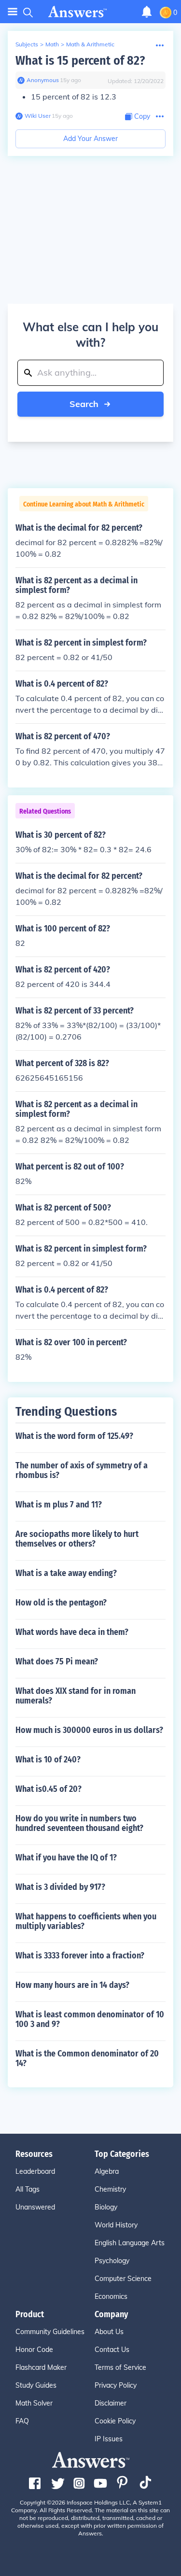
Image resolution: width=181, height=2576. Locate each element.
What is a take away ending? (66, 1573)
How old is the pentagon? (61, 1603)
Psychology (112, 2261)
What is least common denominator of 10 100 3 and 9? (90, 2019)
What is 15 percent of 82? (80, 61)
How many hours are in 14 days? (72, 1985)
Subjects (27, 44)
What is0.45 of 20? (49, 1789)
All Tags (28, 2189)
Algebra (107, 2171)
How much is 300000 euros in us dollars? (89, 1730)
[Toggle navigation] (13, 12)
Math (52, 44)
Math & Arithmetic (90, 44)
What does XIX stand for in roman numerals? (76, 1696)
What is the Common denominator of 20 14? (87, 2058)
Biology (106, 2207)
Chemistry (110, 2189)
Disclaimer (111, 2403)
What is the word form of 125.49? (74, 1436)
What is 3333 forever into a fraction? (80, 1956)
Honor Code (34, 2350)
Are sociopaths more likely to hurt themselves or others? (77, 1539)
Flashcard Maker (41, 2367)
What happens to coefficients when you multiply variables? (86, 1921)
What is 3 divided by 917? (60, 1887)
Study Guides (36, 2385)
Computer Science (123, 2279)
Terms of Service (120, 2367)
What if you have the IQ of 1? (66, 1858)
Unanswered (35, 2207)
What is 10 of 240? (48, 1760)
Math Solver (34, 2403)
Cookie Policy (115, 2421)
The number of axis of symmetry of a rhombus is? (82, 1470)
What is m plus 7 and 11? (59, 1505)
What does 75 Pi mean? (57, 1661)
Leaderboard (35, 2171)
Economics (111, 2296)
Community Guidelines (50, 2332)
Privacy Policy (116, 2385)
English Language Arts (130, 2243)
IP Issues (109, 2439)
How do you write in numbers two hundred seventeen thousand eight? (79, 1823)
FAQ (22, 2421)
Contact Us (112, 2350)
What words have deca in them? (72, 1632)
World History (116, 2225)
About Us (109, 2332)
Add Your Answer (90, 139)
